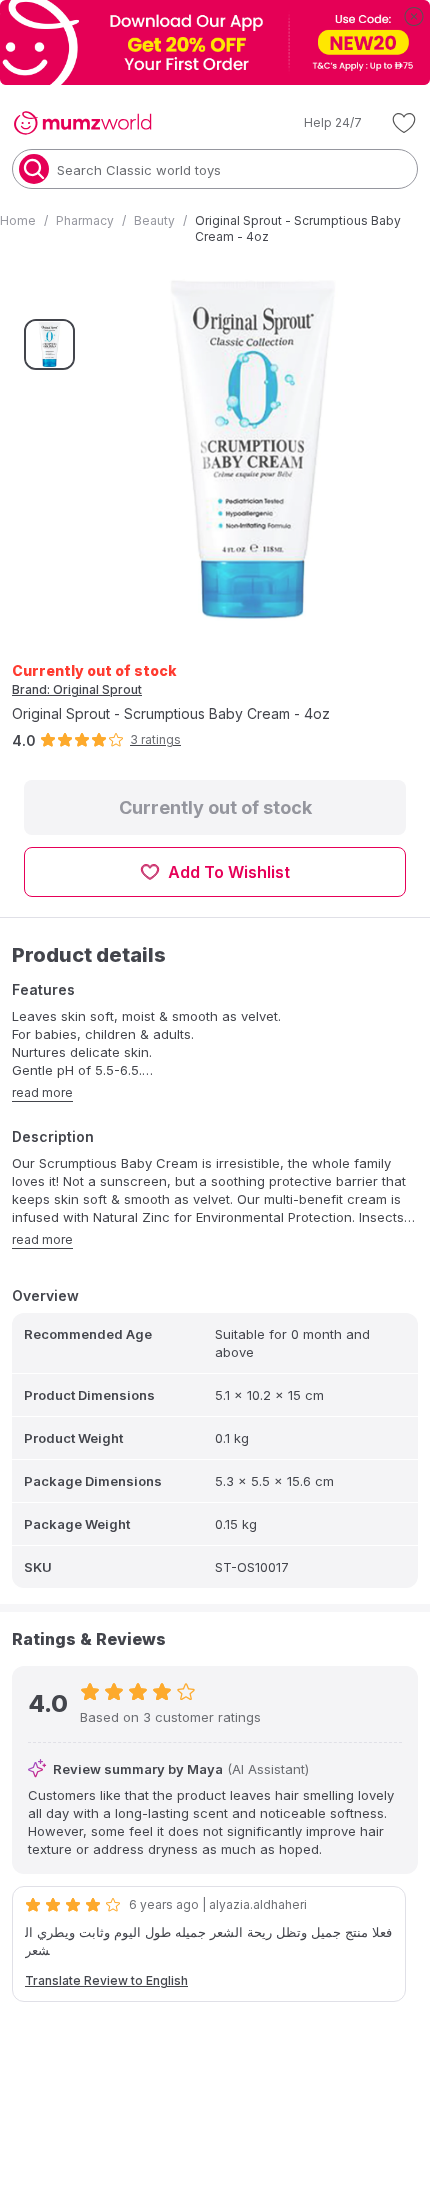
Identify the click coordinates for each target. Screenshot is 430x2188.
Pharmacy (85, 220)
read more (42, 1092)
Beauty (154, 220)
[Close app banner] (414, 16)
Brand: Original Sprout (77, 689)
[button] (319, 123)
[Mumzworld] (82, 123)
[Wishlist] (404, 123)
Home (18, 220)
